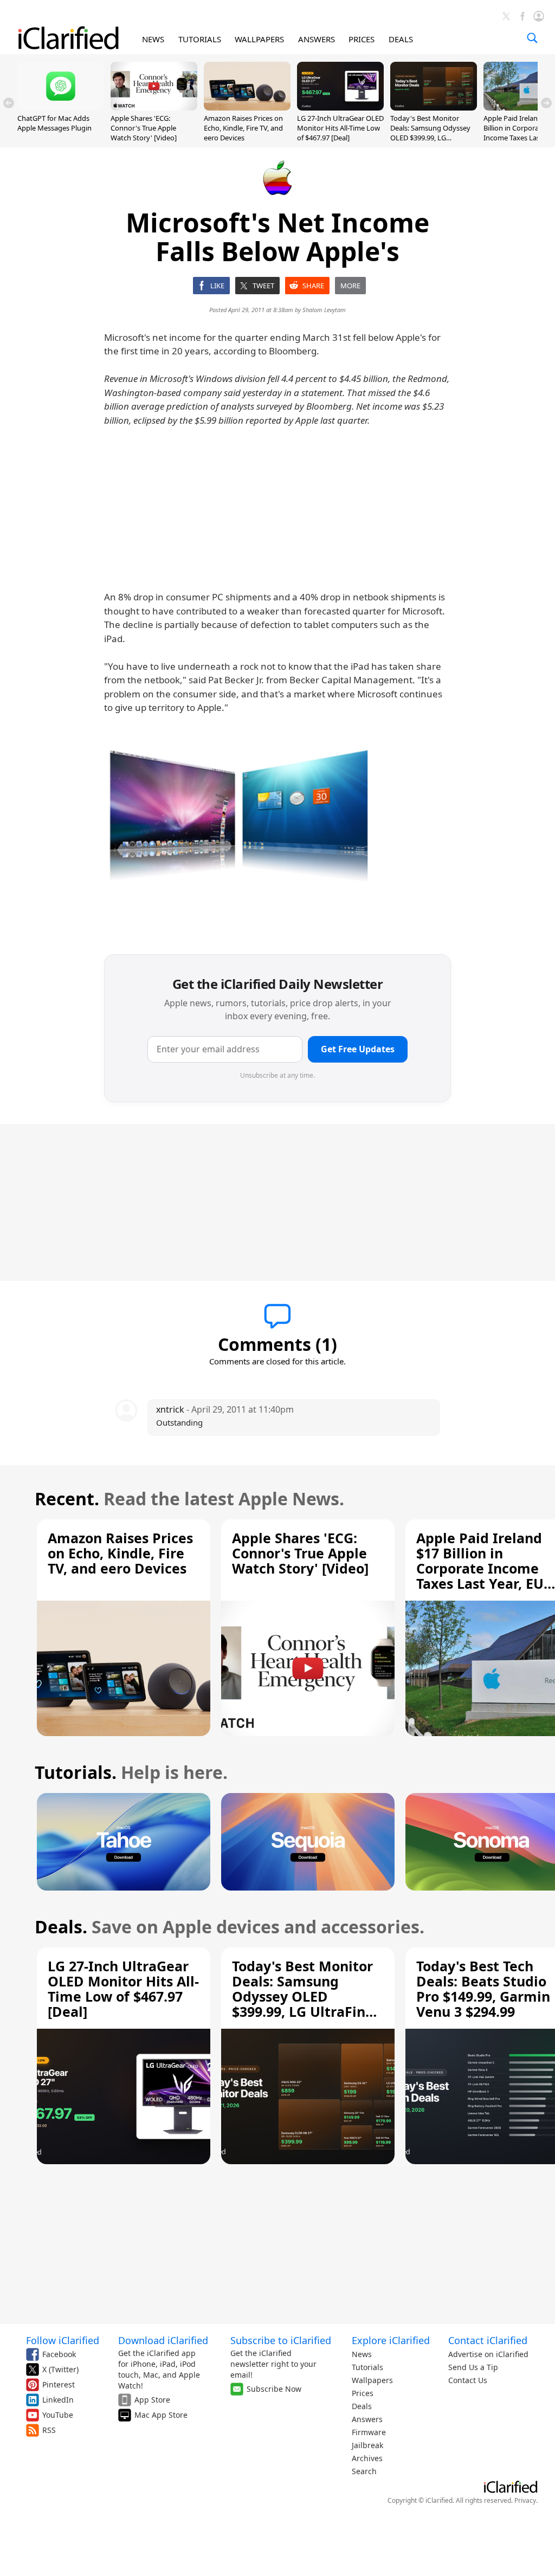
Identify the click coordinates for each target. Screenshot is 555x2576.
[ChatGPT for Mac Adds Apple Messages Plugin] (61, 107)
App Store (152, 2400)
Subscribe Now (274, 2389)
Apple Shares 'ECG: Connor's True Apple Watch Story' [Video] (144, 128)
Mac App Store (161, 2415)
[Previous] (9, 103)
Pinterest (59, 2384)
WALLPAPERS (259, 39)
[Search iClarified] (532, 38)
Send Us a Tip (473, 2367)
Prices (363, 2393)
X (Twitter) (60, 2369)
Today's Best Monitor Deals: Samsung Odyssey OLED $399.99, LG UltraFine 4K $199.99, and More (431, 138)
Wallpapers (372, 2380)
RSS (49, 2430)
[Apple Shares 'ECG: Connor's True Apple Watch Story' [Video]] (154, 107)
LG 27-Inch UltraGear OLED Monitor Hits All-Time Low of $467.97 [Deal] (340, 128)
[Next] (546, 103)
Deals (362, 2406)
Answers (367, 2419)
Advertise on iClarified (488, 2354)
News (362, 2354)
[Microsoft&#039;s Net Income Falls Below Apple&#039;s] (240, 829)
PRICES (362, 39)
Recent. (67, 1499)
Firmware (369, 2432)
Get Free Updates (358, 1049)
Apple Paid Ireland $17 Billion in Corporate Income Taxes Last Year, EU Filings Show (480, 1568)
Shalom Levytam (324, 310)
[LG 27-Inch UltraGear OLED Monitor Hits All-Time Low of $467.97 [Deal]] (340, 107)
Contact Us (468, 2380)
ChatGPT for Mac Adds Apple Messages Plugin (54, 123)
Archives (367, 2458)
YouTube (58, 2415)
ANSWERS (317, 39)
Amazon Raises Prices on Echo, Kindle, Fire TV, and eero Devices (243, 128)
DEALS (401, 39)
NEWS (153, 39)
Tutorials (367, 2367)
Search (364, 2471)
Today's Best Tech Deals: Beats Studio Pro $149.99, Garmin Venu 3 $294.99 (483, 1989)
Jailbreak (367, 2445)
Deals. (61, 1927)
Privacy (525, 2500)
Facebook (59, 2354)
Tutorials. (76, 1772)
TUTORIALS (200, 39)
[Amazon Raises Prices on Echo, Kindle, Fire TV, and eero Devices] (247, 107)
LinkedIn (58, 2400)
